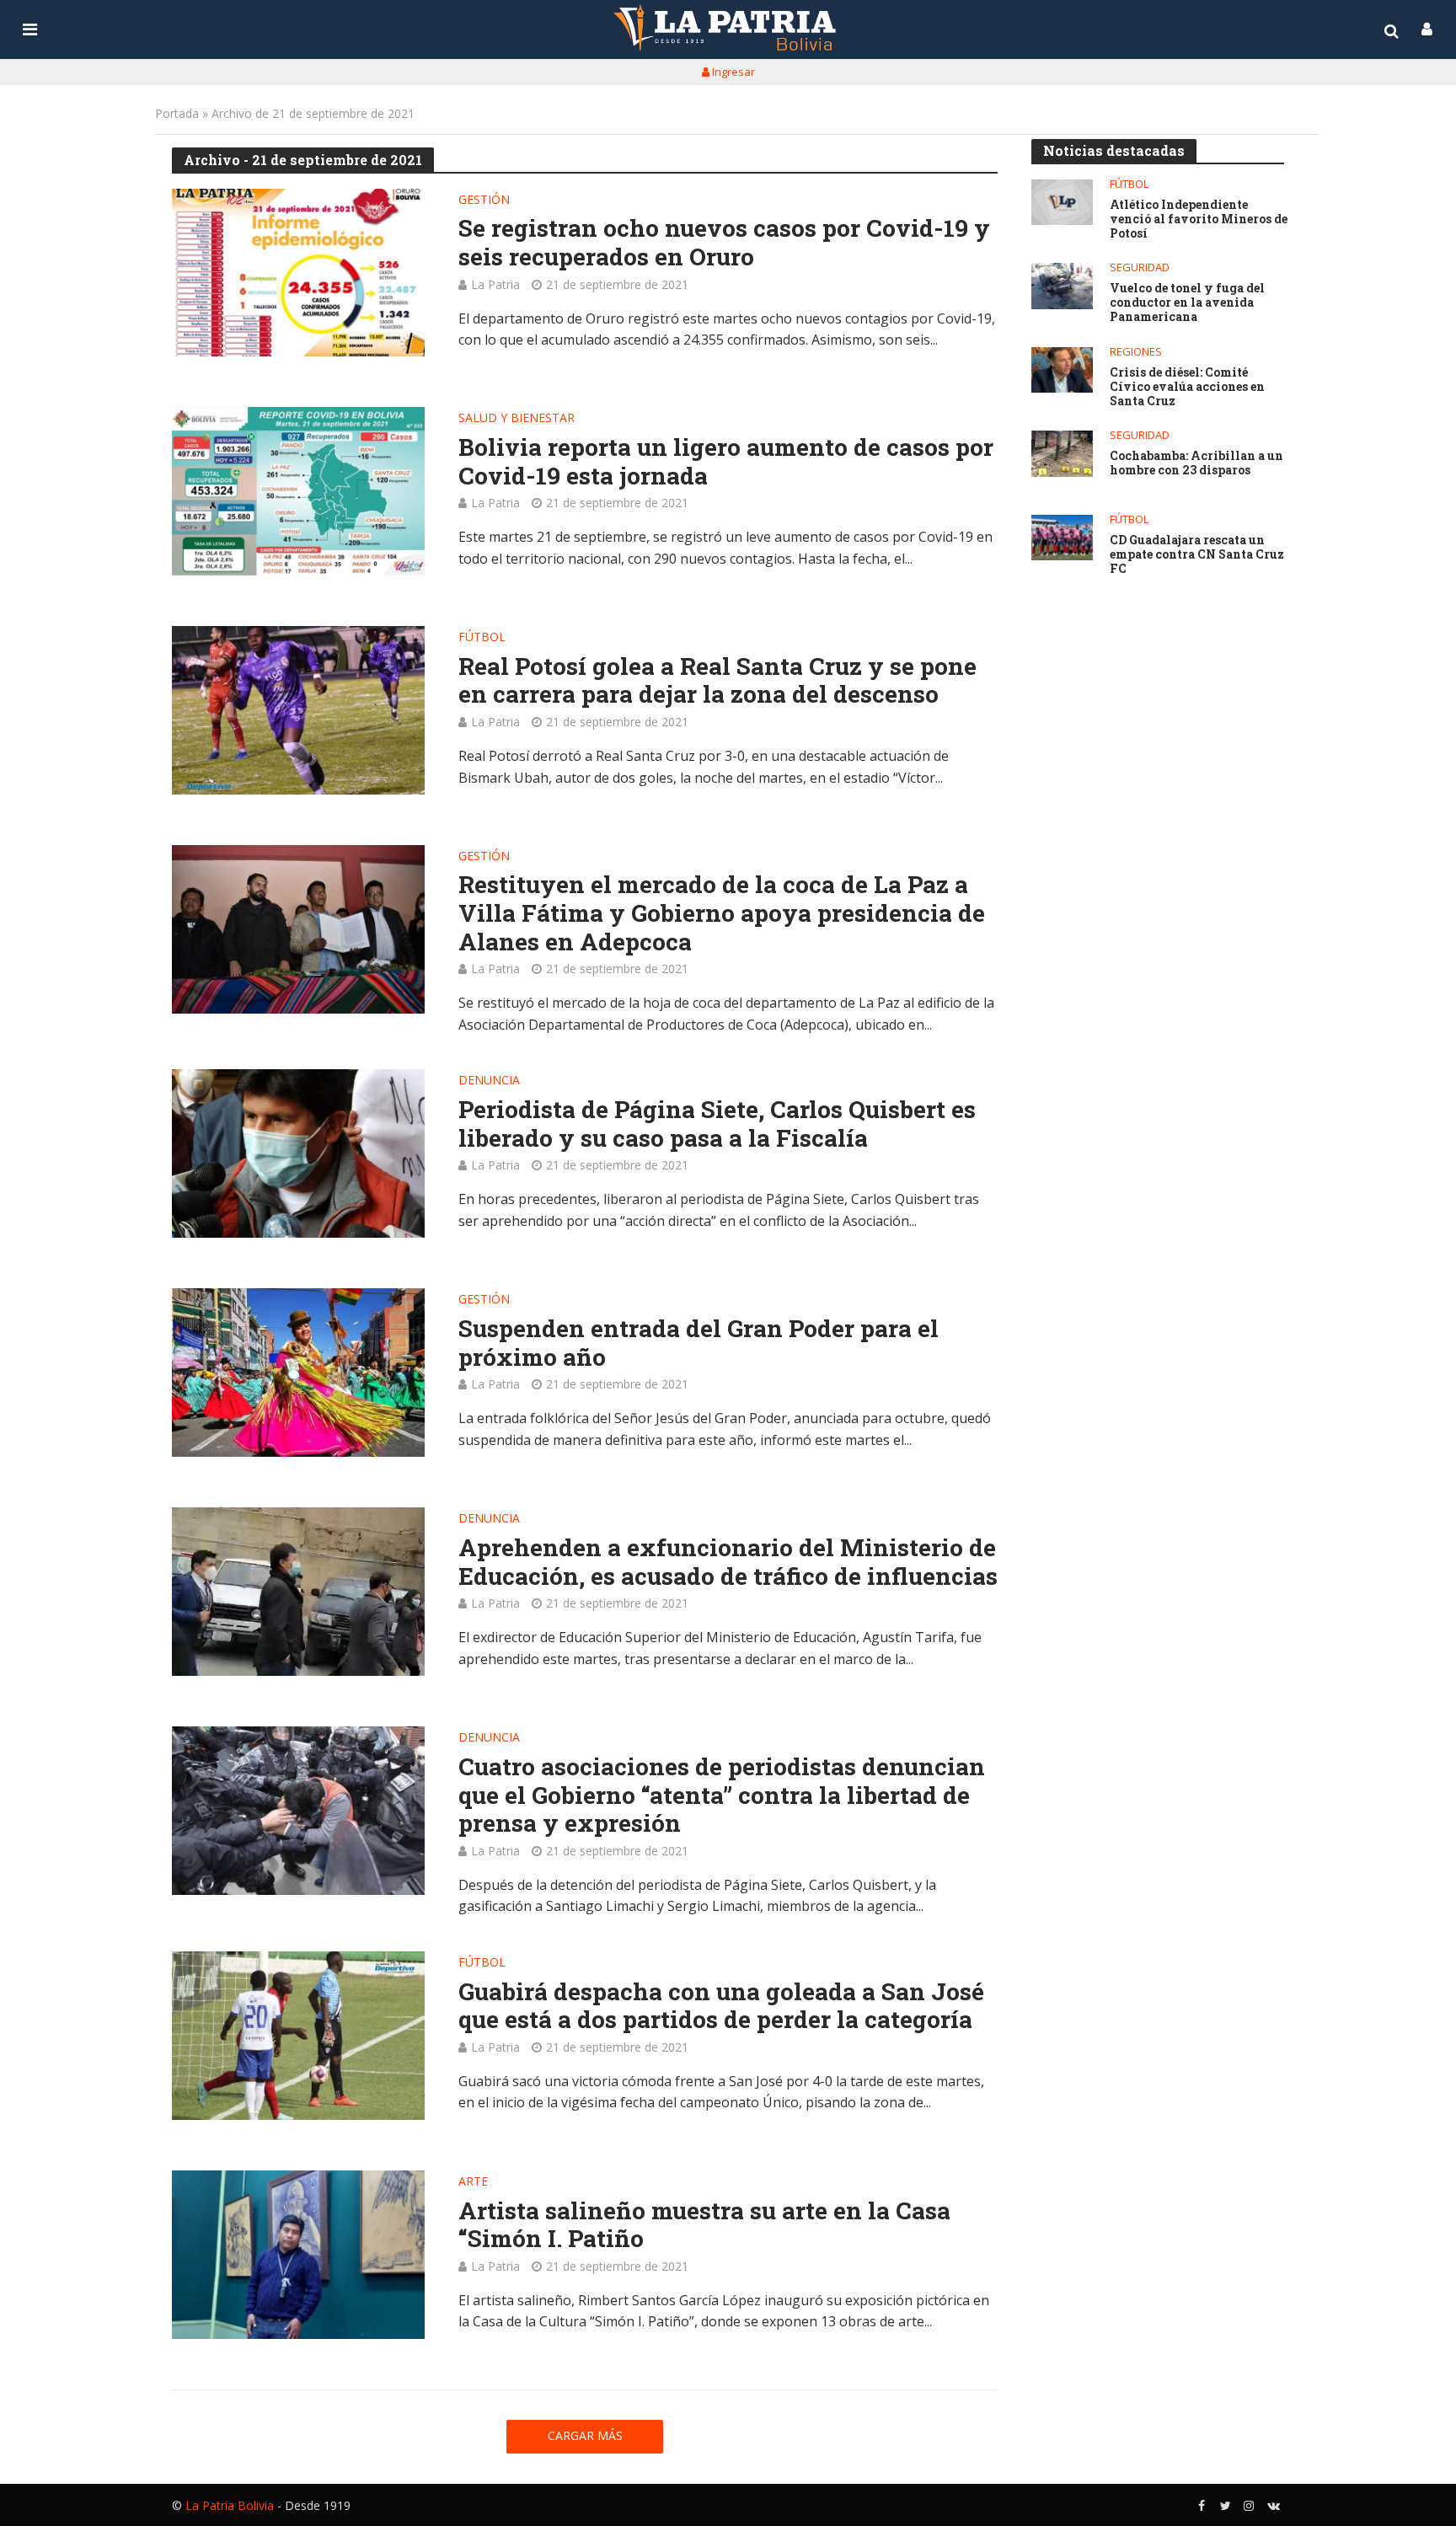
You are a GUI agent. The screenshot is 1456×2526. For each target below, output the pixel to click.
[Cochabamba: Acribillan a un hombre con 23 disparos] (1062, 454)
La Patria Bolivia (230, 2505)
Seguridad (1140, 268)
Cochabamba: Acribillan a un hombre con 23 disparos (1196, 463)
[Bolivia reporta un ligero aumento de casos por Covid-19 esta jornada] (298, 491)
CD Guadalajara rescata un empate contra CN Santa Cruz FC (1197, 554)
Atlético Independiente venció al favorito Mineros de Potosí (1199, 219)
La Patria (495, 284)
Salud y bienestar (517, 419)
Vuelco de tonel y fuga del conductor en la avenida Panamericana (1187, 302)
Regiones (1136, 352)
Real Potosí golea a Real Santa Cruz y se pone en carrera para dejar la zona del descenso (717, 680)
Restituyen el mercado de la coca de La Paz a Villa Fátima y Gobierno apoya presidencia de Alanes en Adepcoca (722, 913)
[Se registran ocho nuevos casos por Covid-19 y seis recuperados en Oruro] (298, 273)
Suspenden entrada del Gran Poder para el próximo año (699, 1343)
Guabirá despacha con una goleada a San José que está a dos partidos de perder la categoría (721, 2006)
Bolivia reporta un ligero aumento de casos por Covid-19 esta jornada (726, 461)
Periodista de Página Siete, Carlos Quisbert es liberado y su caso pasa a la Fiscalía (717, 1124)
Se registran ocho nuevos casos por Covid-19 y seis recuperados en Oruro (724, 242)
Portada (177, 113)
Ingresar (732, 72)
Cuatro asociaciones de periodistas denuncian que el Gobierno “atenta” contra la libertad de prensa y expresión (722, 1795)
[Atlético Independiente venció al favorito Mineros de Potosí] (1062, 203)
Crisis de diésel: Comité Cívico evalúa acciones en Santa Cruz (1187, 387)
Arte (473, 2182)
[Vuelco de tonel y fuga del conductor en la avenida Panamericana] (1062, 286)
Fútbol (482, 638)
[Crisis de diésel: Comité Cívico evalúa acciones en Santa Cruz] (1062, 370)
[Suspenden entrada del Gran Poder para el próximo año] (298, 1373)
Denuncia (489, 1081)
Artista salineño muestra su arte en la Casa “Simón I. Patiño (704, 2225)
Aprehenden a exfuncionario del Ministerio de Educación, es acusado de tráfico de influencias (728, 1562)
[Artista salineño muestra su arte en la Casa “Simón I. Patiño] (298, 2255)
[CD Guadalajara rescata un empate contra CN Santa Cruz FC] (1062, 538)
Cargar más (585, 2435)
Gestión (484, 201)
